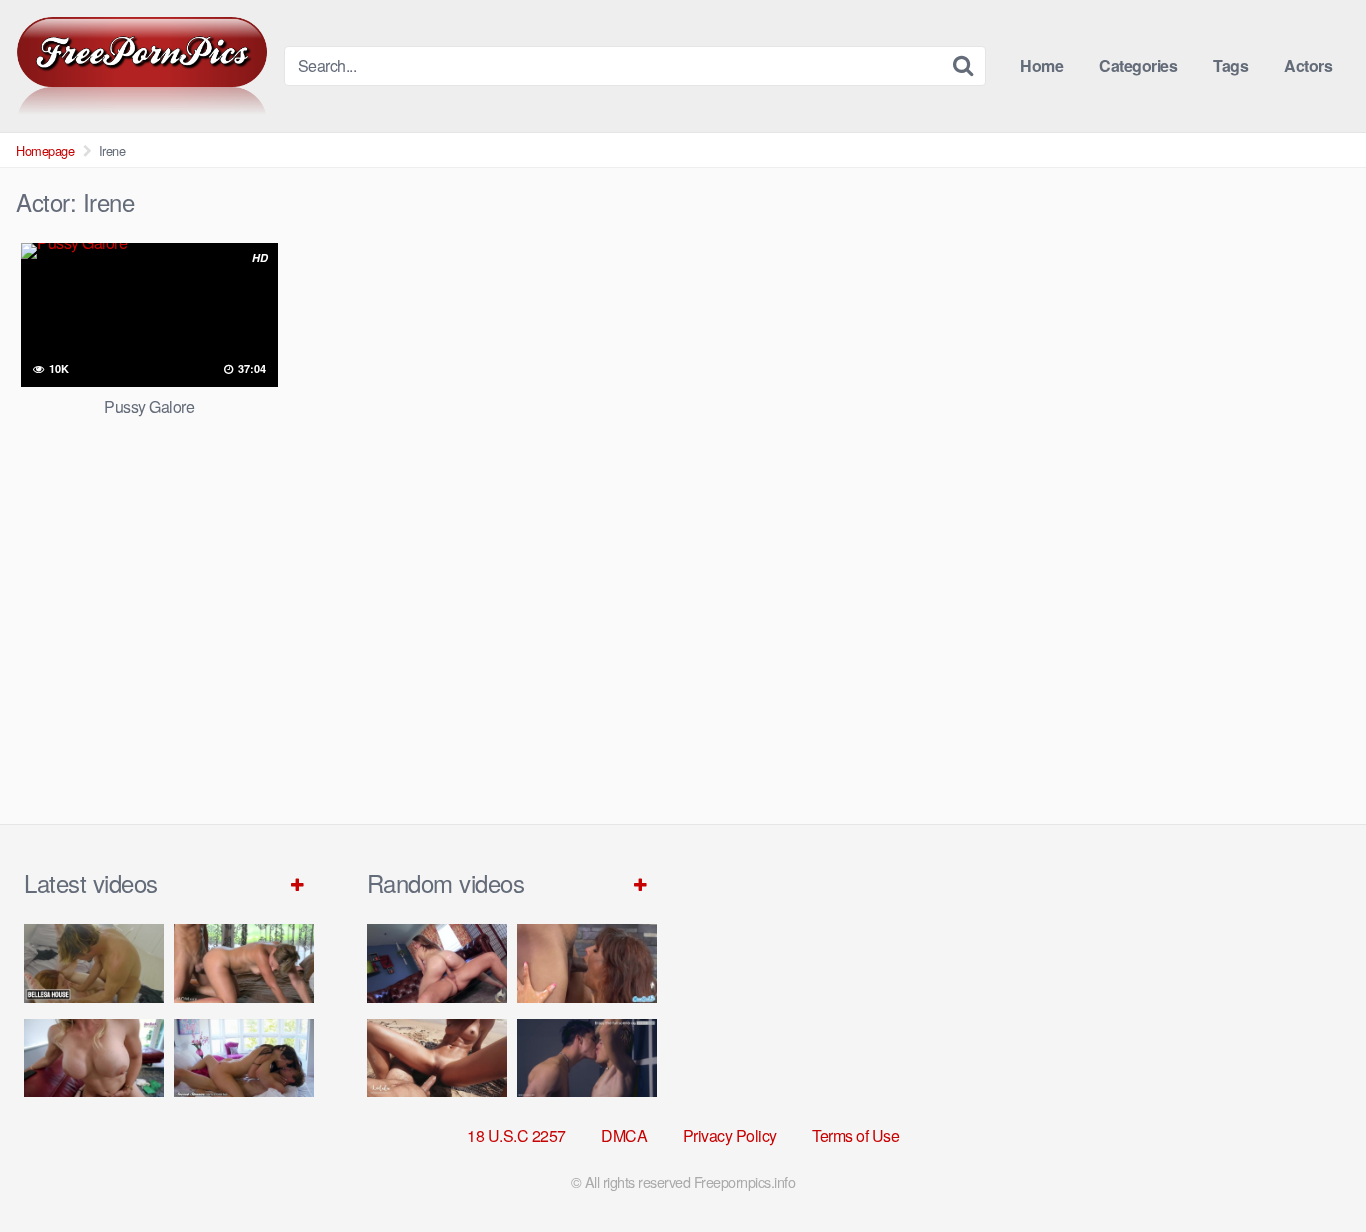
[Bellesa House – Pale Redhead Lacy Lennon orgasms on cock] (94, 963)
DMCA (624, 1135)
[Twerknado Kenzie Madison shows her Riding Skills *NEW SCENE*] (437, 963)
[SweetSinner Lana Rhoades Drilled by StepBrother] (244, 1058)
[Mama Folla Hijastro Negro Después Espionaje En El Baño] (587, 963)
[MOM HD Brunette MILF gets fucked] (244, 963)
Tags (1230, 65)
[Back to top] (1311, 1168)
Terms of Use (855, 1135)
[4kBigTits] (142, 66)
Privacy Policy (730, 1135)
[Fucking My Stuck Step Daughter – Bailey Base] (94, 1058)
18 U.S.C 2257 (516, 1135)
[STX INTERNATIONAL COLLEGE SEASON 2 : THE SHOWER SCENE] (587, 1058)
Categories (1138, 65)
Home (1041, 65)
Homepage (45, 150)
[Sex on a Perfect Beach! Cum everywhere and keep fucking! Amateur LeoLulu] (437, 1058)
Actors (1308, 65)
